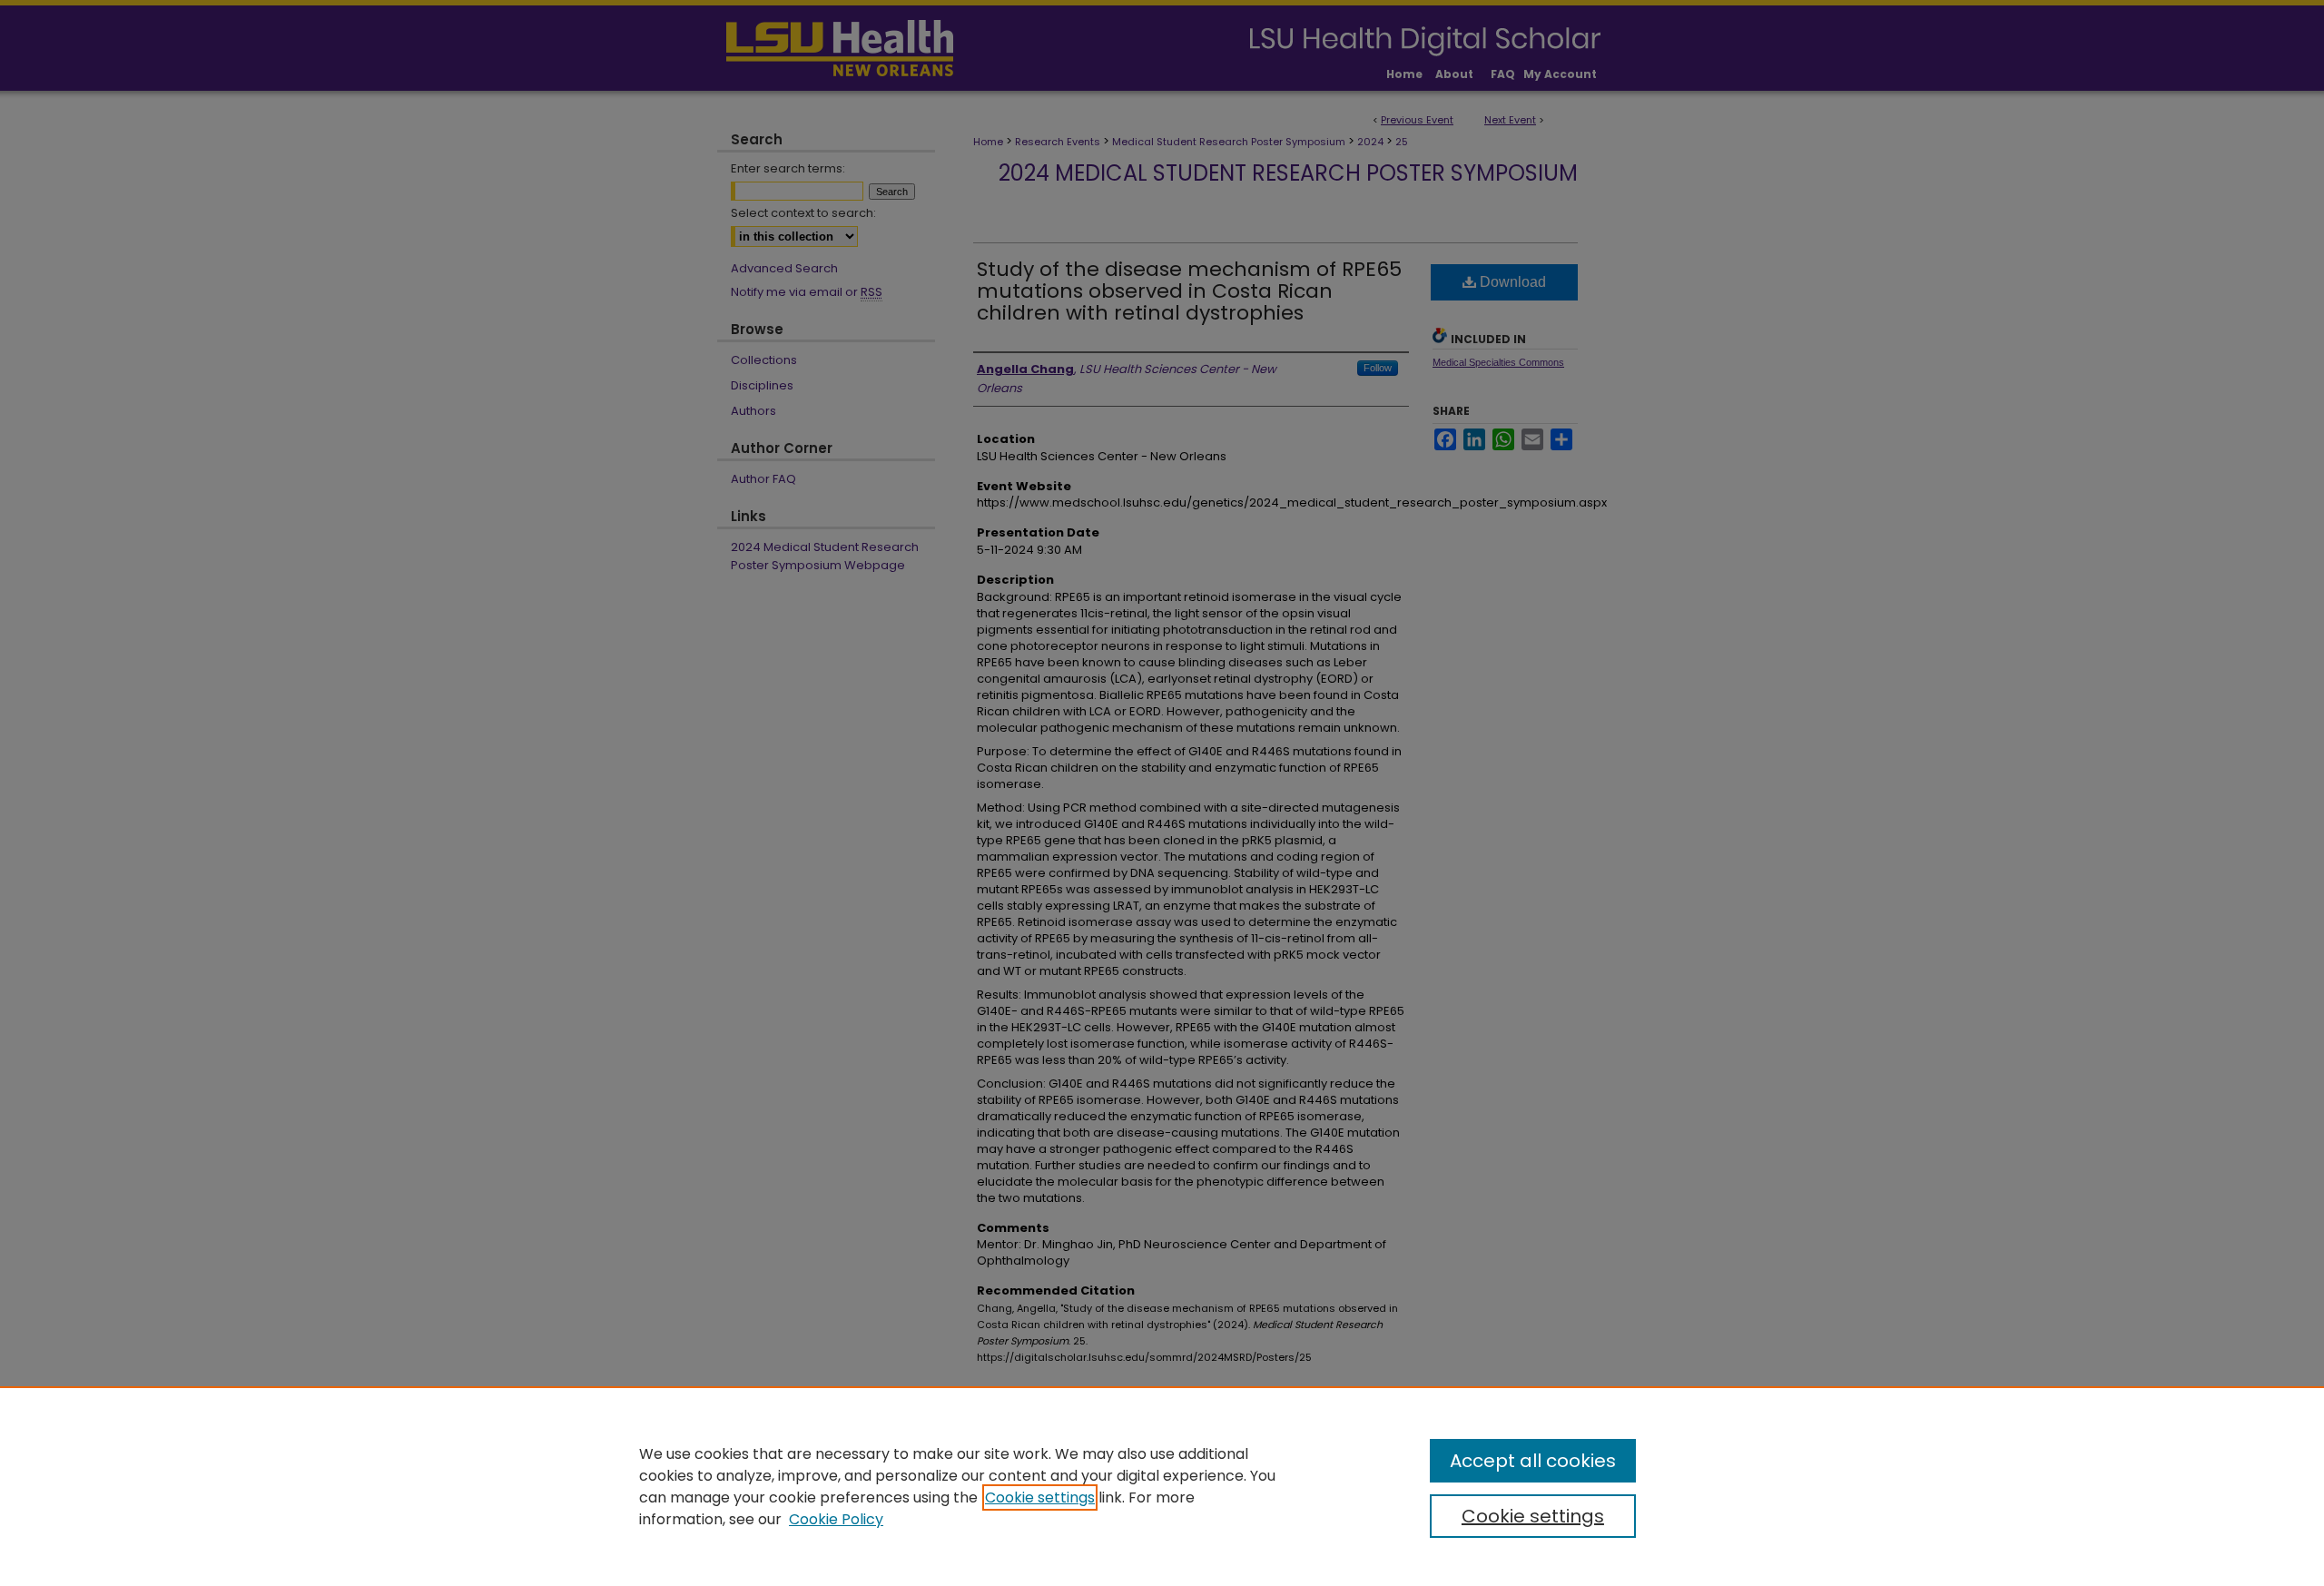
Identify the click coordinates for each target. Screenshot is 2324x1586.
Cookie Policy (836, 1519)
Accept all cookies (1533, 1461)
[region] (1162, 1486)
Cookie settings (1040, 1497)
